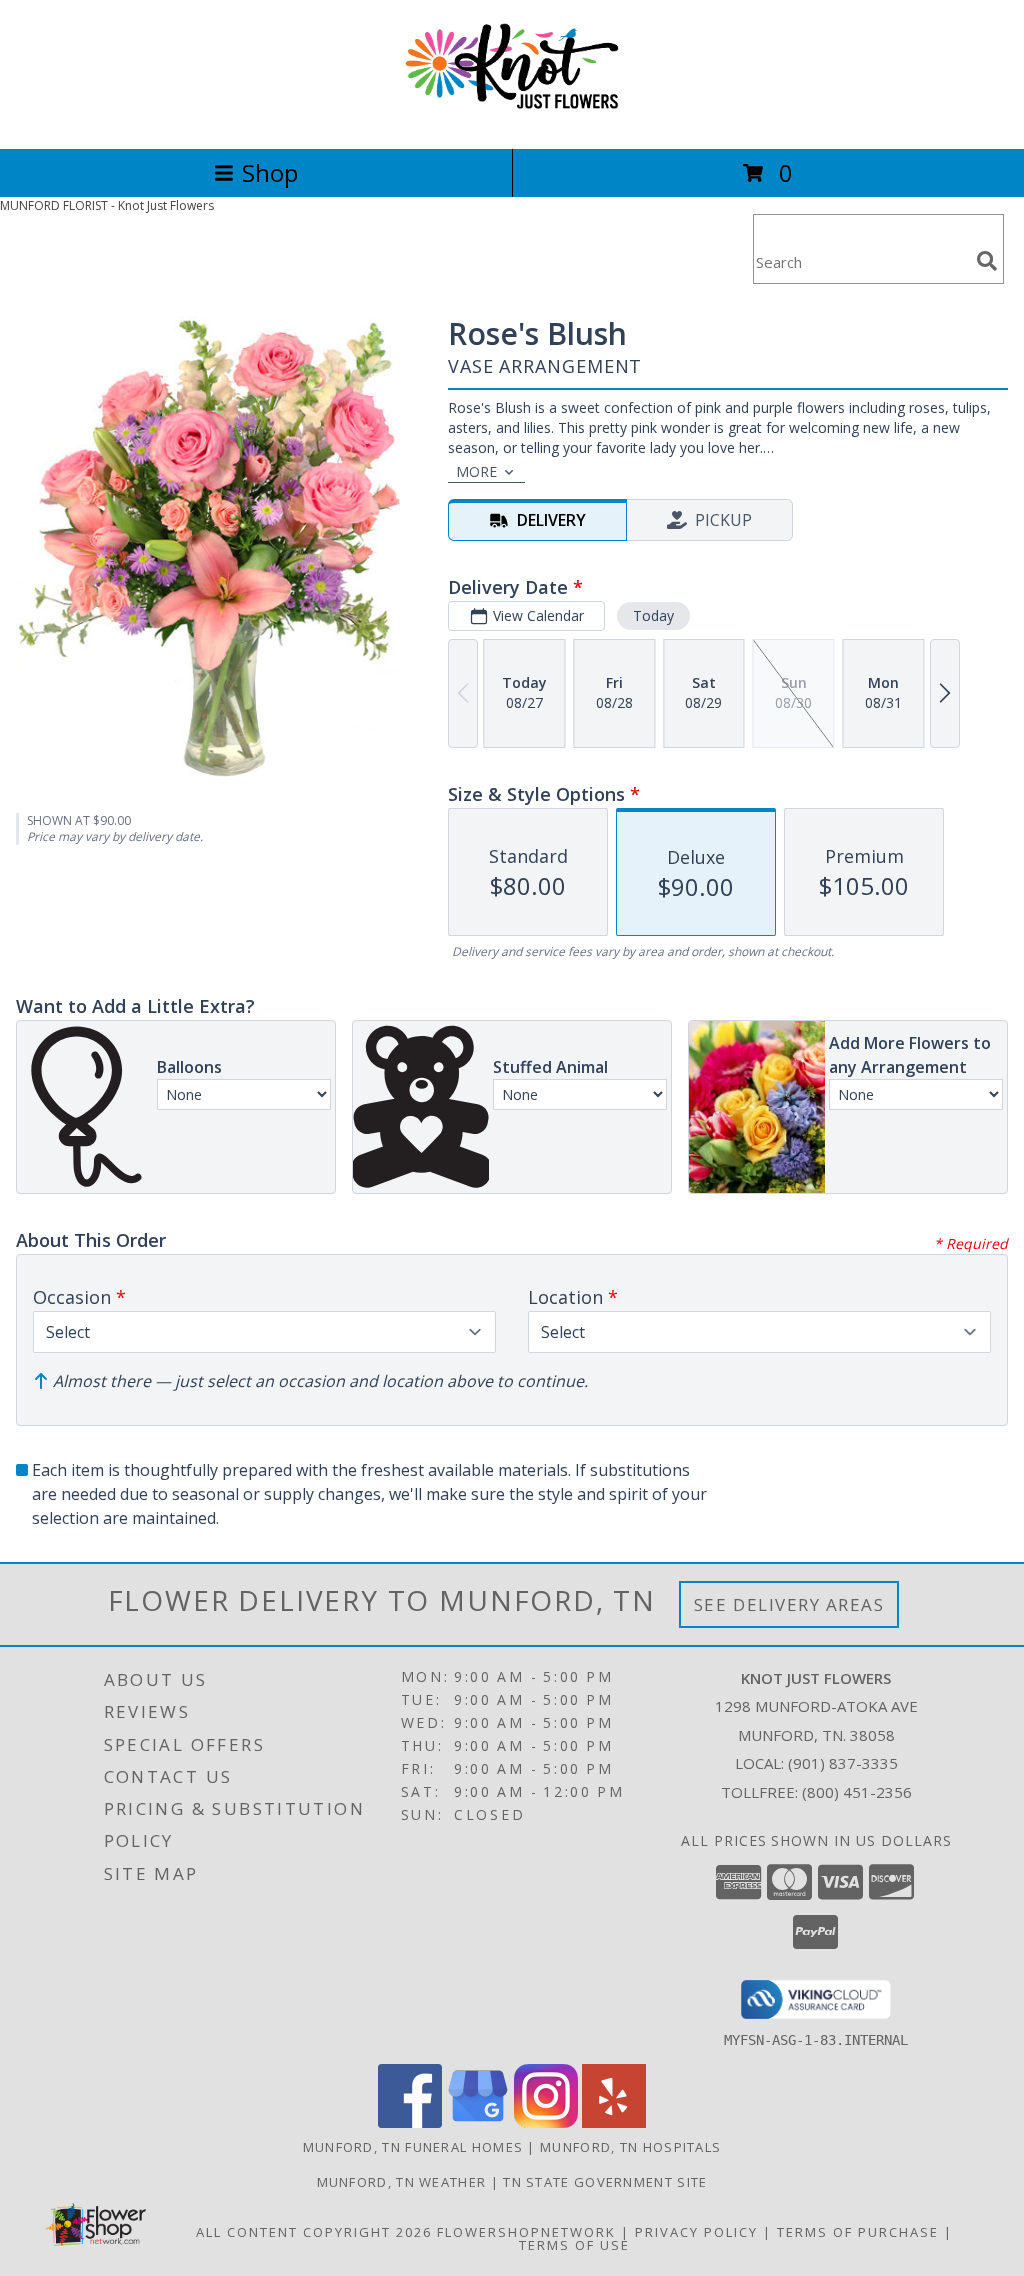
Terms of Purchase (858, 2232)
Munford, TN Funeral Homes (413, 2147)
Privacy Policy (696, 2232)
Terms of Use (574, 2245)
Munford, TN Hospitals (630, 2147)
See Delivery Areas (789, 1604)
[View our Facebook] (410, 2122)
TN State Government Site (605, 2182)
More (476, 471)
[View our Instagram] (546, 2122)
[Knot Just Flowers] (512, 119)
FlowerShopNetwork (526, 2232)
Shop (270, 172)
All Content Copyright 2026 (314, 2232)
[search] (987, 261)
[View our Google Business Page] (478, 2122)
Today (653, 615)
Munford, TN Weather (402, 2182)
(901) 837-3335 (843, 1763)
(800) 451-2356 (857, 1792)
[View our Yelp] (614, 2122)
